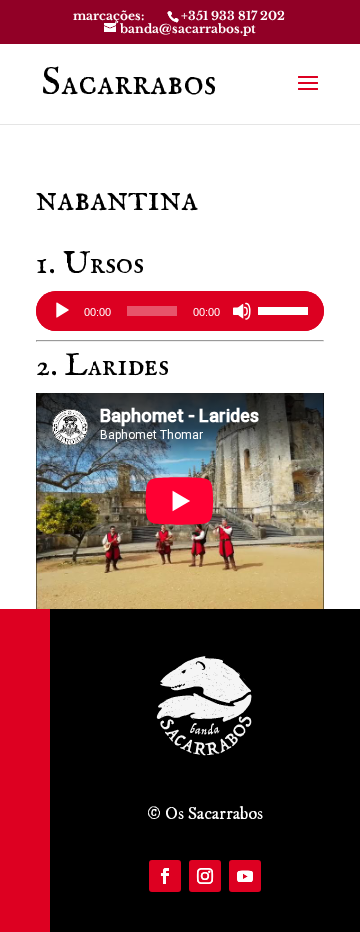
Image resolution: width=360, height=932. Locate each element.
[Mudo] (242, 311)
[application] (180, 311)
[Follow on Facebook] (165, 876)
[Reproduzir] (62, 311)
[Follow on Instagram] (205, 876)
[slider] (286, 309)
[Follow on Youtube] (245, 876)
